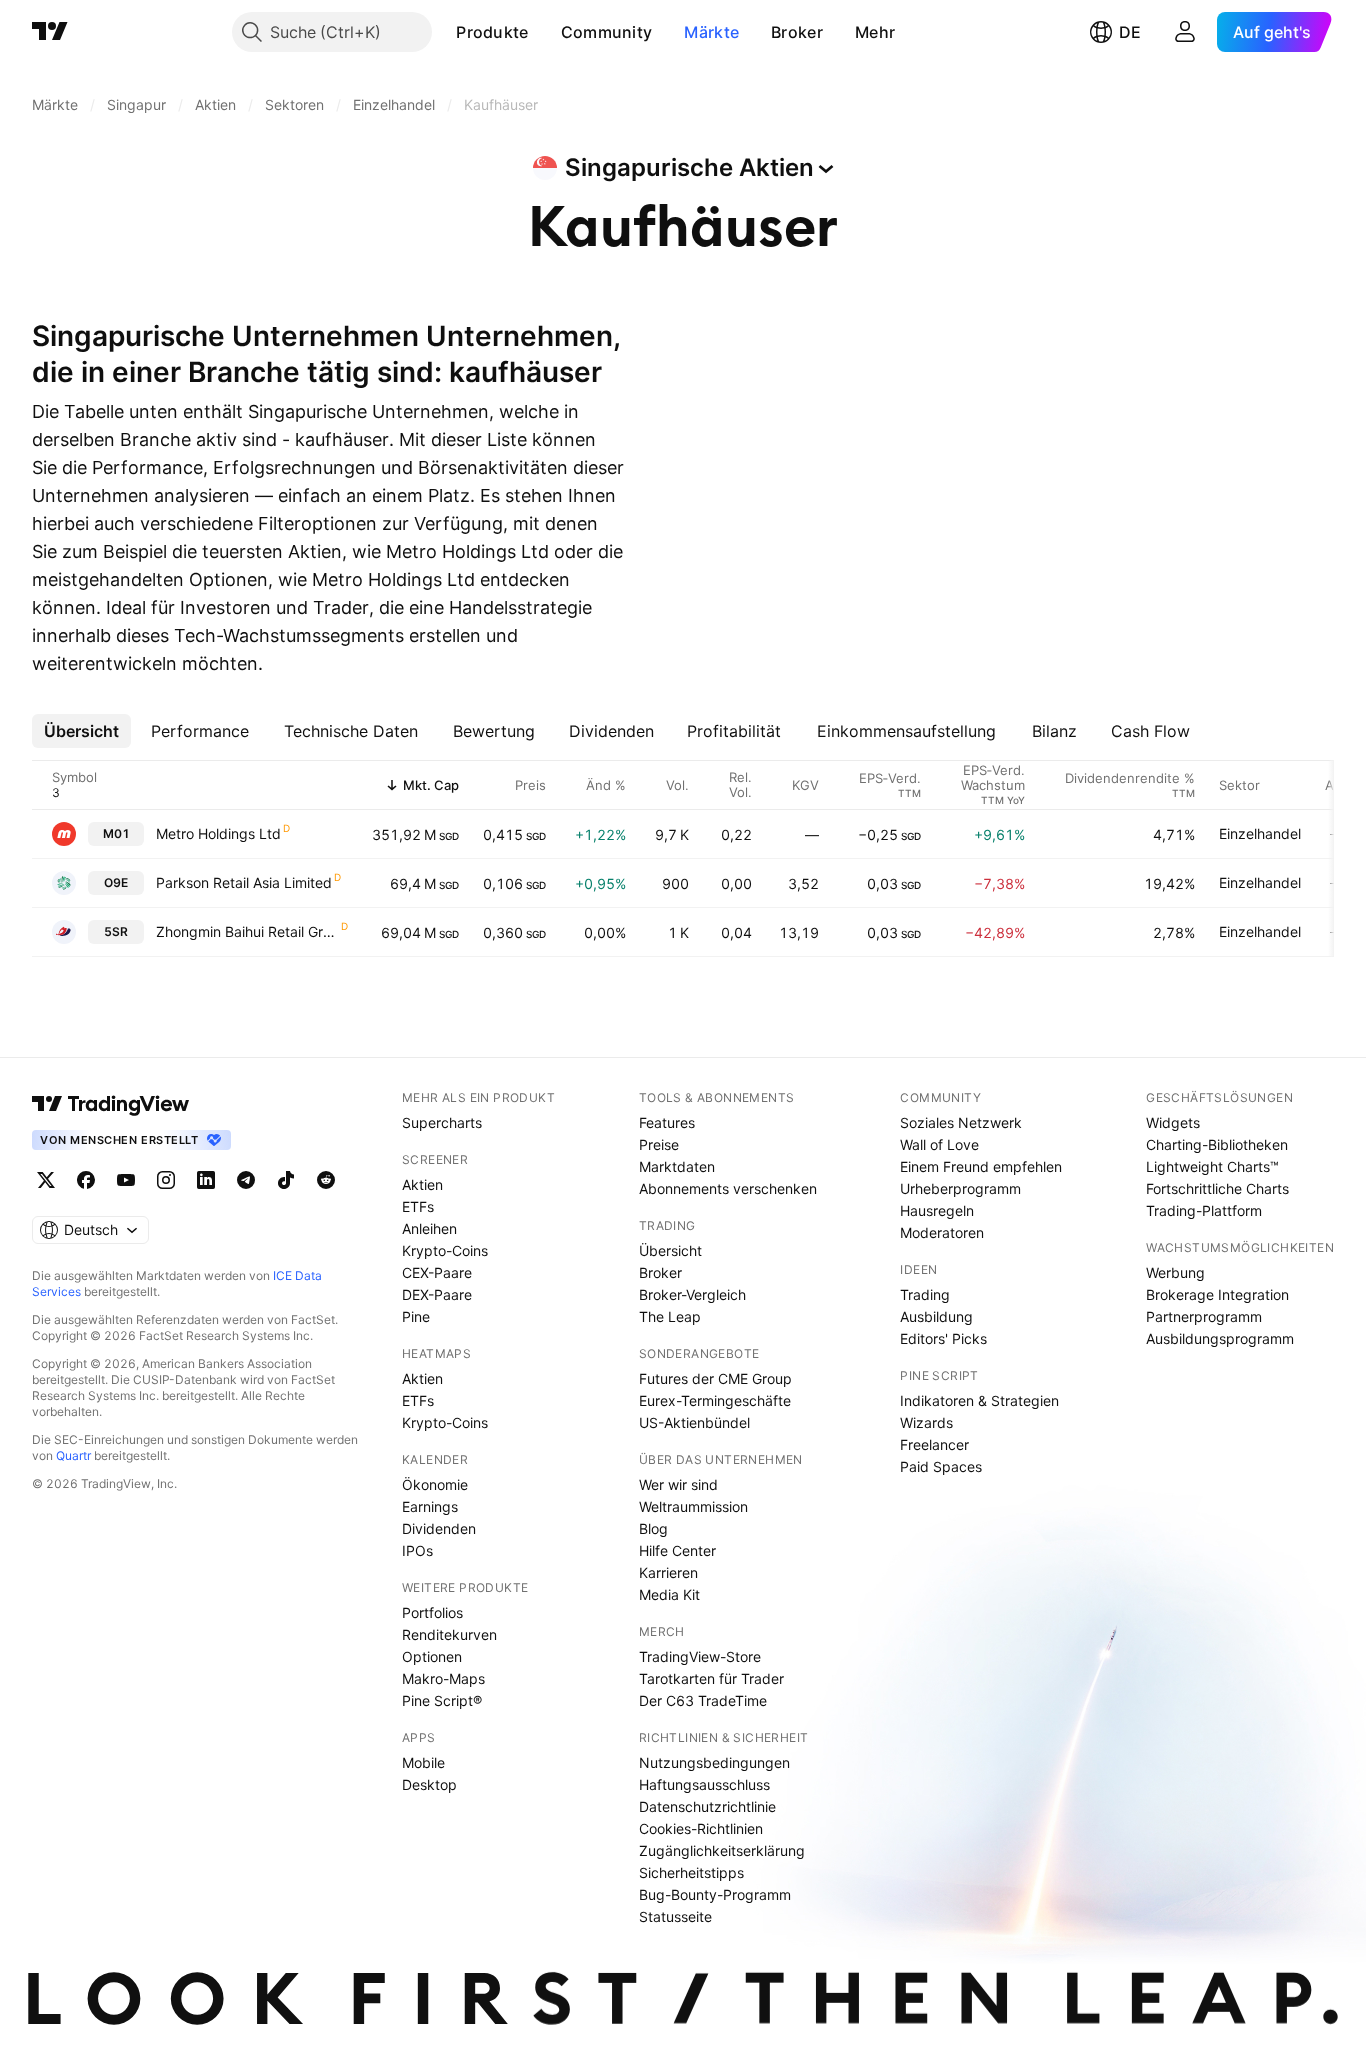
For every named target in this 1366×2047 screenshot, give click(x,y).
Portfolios (432, 1612)
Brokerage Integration (1217, 1294)
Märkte (711, 32)
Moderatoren (942, 1232)
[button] (544, 32)
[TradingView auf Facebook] (86, 1180)
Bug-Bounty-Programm (715, 1894)
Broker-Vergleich (692, 1294)
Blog (653, 1528)
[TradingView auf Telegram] (246, 1180)
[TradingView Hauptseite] (50, 32)
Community (607, 32)
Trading (925, 1294)
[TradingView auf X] (46, 1180)
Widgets (1173, 1122)
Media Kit (669, 1594)
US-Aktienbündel (694, 1422)
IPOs (417, 1550)
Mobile (423, 1762)
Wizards (926, 1422)
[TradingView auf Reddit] (326, 1180)
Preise (659, 1144)
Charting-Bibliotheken (1217, 1144)
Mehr (875, 32)
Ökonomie (435, 1484)
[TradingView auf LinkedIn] (206, 1180)
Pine (416, 1316)
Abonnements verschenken (728, 1188)
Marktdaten (677, 1166)
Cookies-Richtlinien (701, 1828)
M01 (116, 833)
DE (1130, 32)
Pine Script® (442, 1700)
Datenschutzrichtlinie (707, 1806)
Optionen (432, 1656)
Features (667, 1122)
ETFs (418, 1206)
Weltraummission (693, 1506)
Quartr (73, 1455)
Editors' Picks (943, 1338)
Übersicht (670, 1250)
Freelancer (934, 1444)
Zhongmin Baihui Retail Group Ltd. (247, 931)
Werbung (1175, 1272)
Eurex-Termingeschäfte (715, 1400)
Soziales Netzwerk (961, 1122)
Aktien (422, 1184)
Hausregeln (937, 1210)
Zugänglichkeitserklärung (722, 1850)
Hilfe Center (677, 1550)
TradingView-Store (700, 1656)
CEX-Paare (437, 1272)
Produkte (492, 32)
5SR (116, 931)
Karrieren (668, 1572)
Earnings (430, 1506)
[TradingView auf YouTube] (126, 1180)
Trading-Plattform (1204, 1210)
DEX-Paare (437, 1294)
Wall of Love (939, 1144)
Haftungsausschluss (704, 1784)
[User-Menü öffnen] (1185, 32)
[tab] (81, 731)
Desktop (429, 1784)
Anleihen (429, 1228)
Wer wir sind (678, 1484)
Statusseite (675, 1916)
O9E (116, 882)
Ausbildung (936, 1316)
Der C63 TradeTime (703, 1700)
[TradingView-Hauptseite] (111, 1104)
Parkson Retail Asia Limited (244, 882)
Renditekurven (449, 1634)
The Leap (670, 1316)
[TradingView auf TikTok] (286, 1180)
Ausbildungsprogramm (1220, 1338)
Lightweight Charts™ (1212, 1166)
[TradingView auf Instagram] (166, 1180)
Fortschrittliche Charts (1217, 1188)
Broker (797, 32)
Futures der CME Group (715, 1378)
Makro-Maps (443, 1678)
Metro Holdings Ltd (218, 833)
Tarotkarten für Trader (711, 1678)
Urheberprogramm (960, 1188)
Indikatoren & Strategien (979, 1400)
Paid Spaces (941, 1466)
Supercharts (442, 1122)
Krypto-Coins (445, 1250)
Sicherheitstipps (691, 1872)
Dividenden (439, 1528)
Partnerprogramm (1204, 1316)
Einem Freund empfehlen (981, 1166)
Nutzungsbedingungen (714, 1762)
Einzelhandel (1260, 833)
